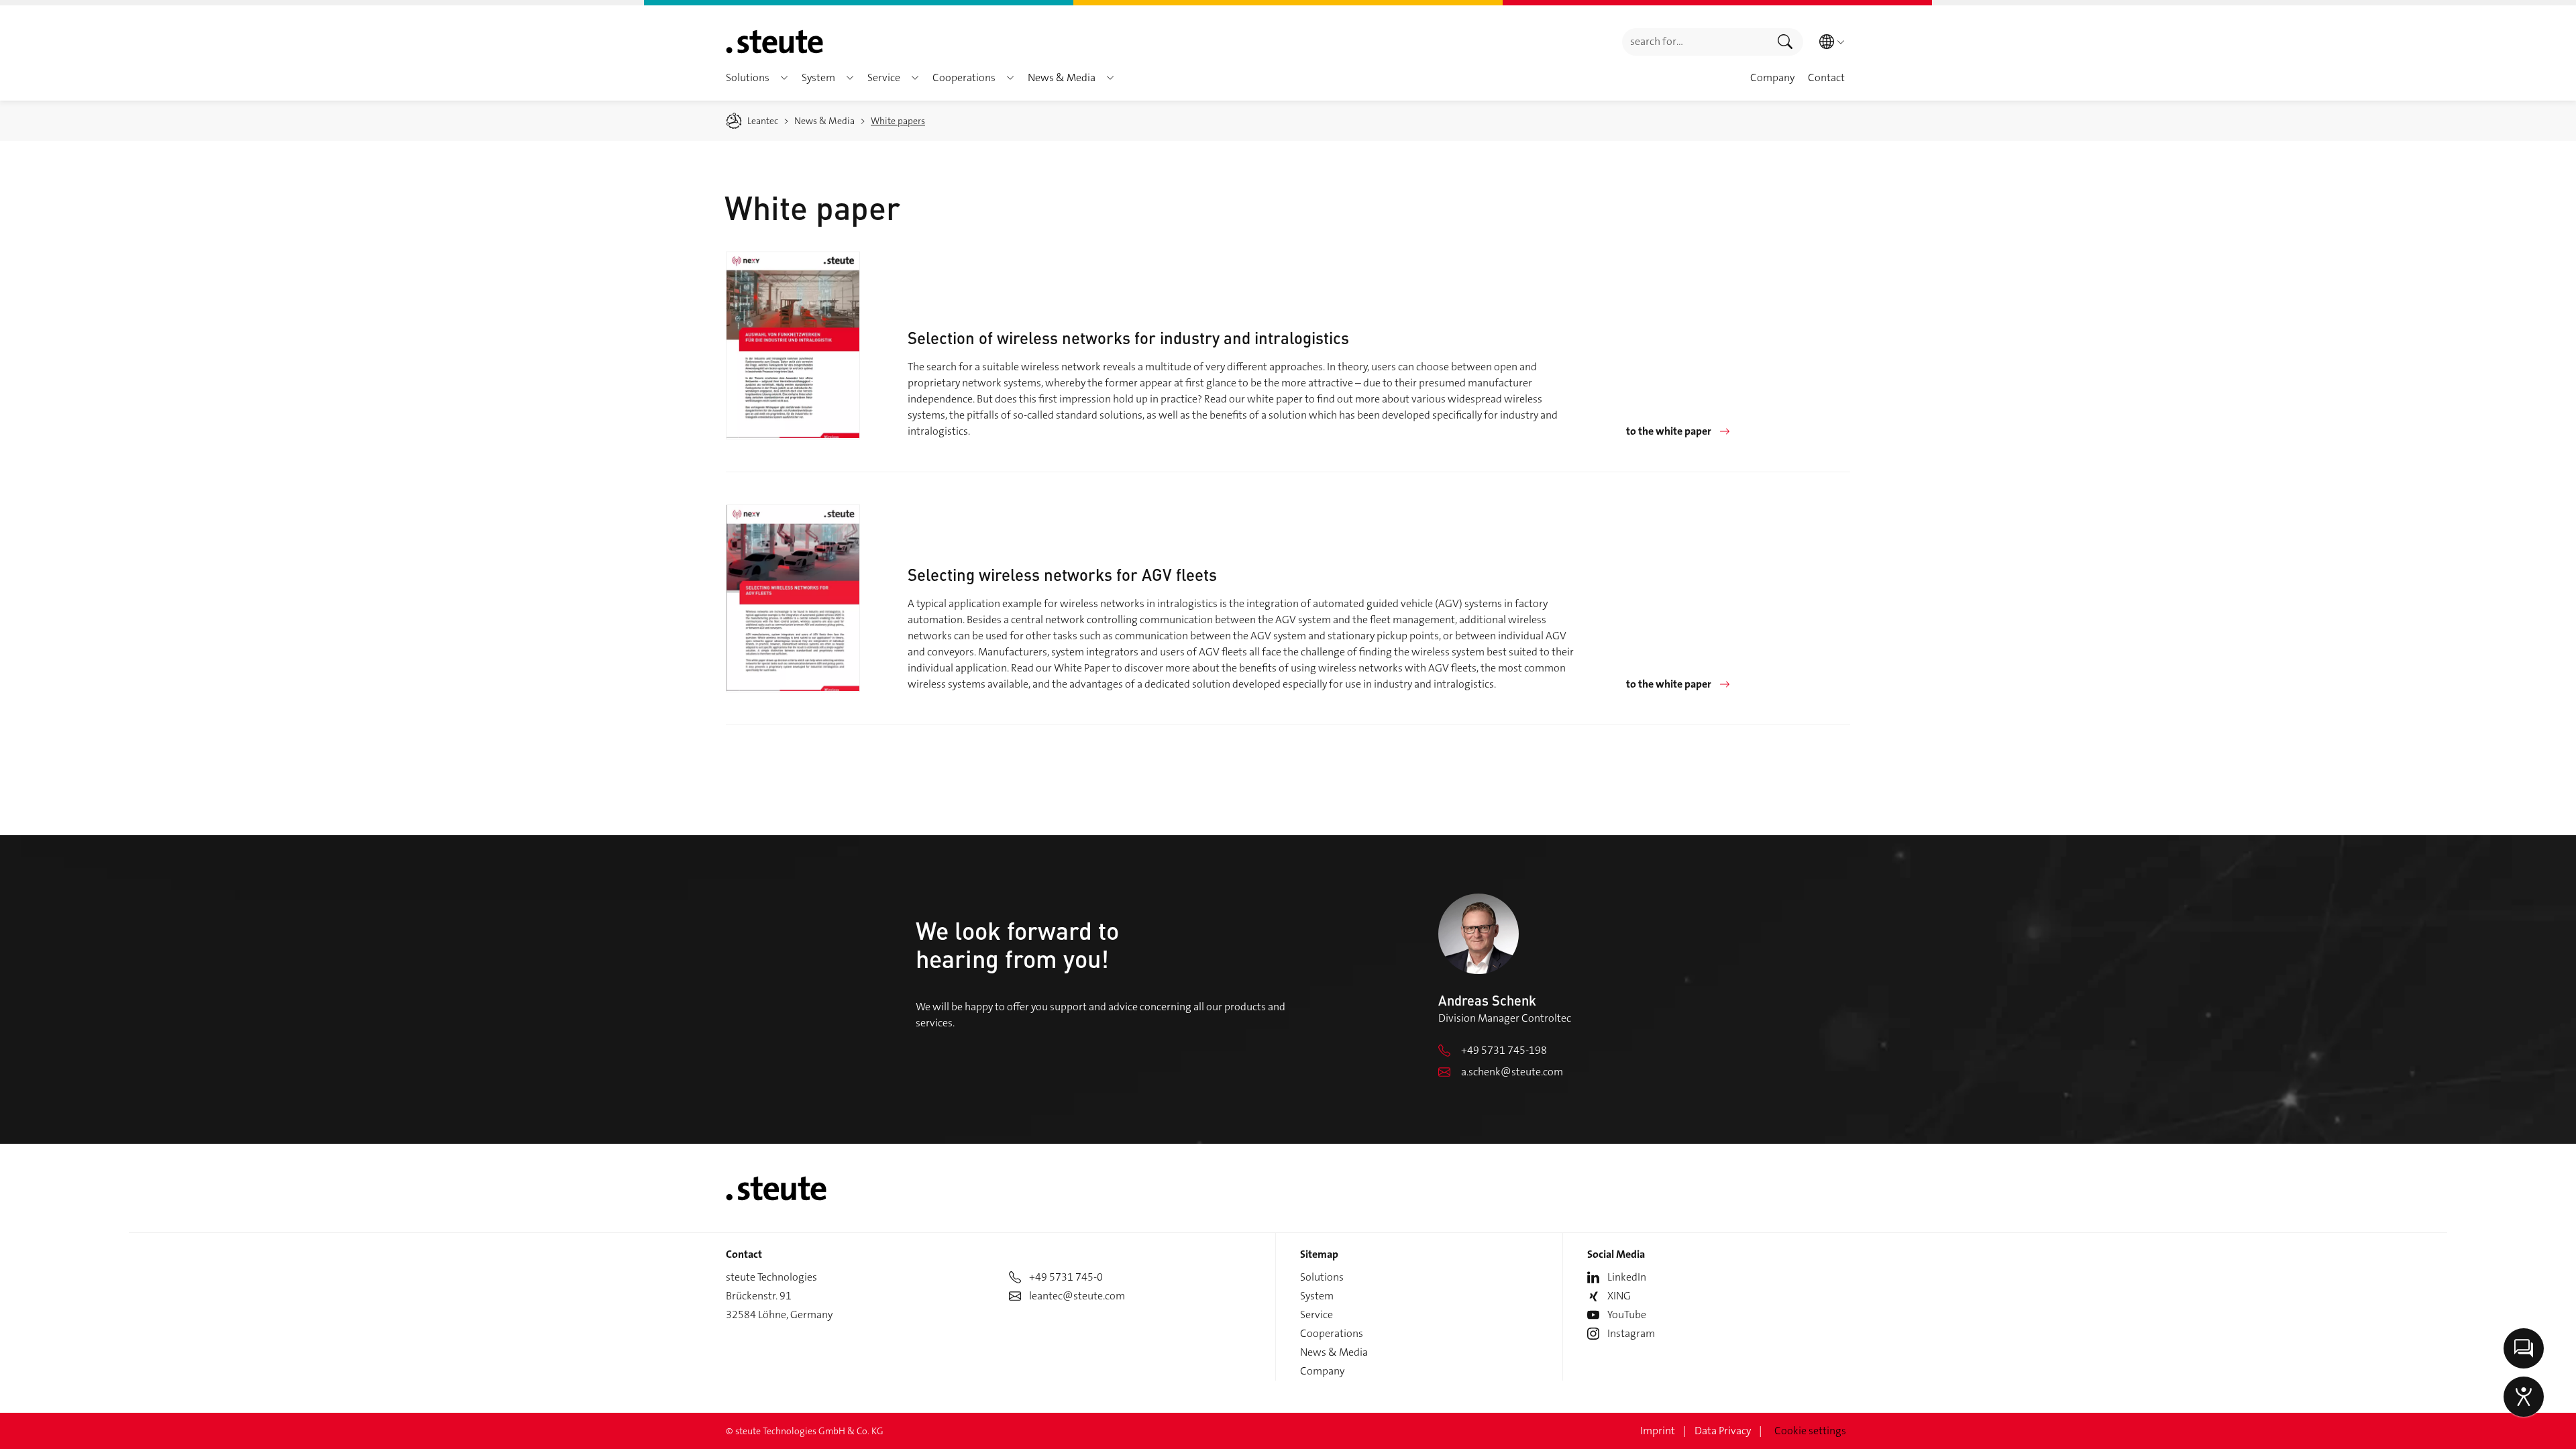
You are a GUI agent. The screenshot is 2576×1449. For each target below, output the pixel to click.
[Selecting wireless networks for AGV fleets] (793, 598)
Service (1317, 1314)
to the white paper (1669, 431)
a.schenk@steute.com (1512, 1072)
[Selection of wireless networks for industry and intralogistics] (793, 345)
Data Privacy (1723, 1431)
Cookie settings (1810, 1431)
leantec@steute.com (1077, 1296)
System (1317, 1296)
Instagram (1631, 1333)
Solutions (1322, 1277)
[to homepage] (774, 42)
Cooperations (1332, 1333)
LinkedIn (1627, 1277)
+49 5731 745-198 (1504, 1050)
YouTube (1627, 1314)
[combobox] (1695, 42)
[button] (784, 78)
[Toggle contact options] (2524, 1348)
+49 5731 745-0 (1066, 1277)
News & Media (1334, 1352)
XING (1619, 1296)
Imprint (1658, 1431)
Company (1322, 1371)
